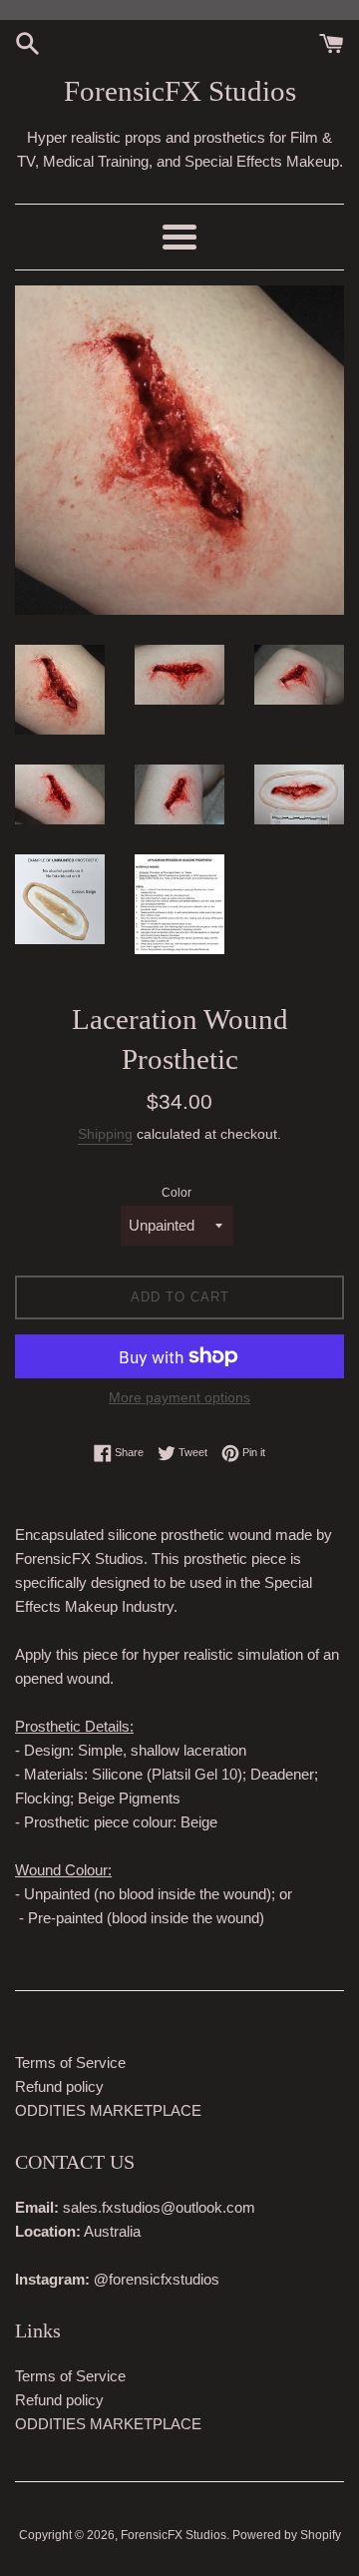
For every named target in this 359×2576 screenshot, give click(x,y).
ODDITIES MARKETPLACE (108, 2110)
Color (177, 1193)
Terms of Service (70, 2062)
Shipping (105, 1134)
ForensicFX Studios (180, 91)
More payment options (179, 1397)
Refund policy (59, 2086)
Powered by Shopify (287, 2535)
